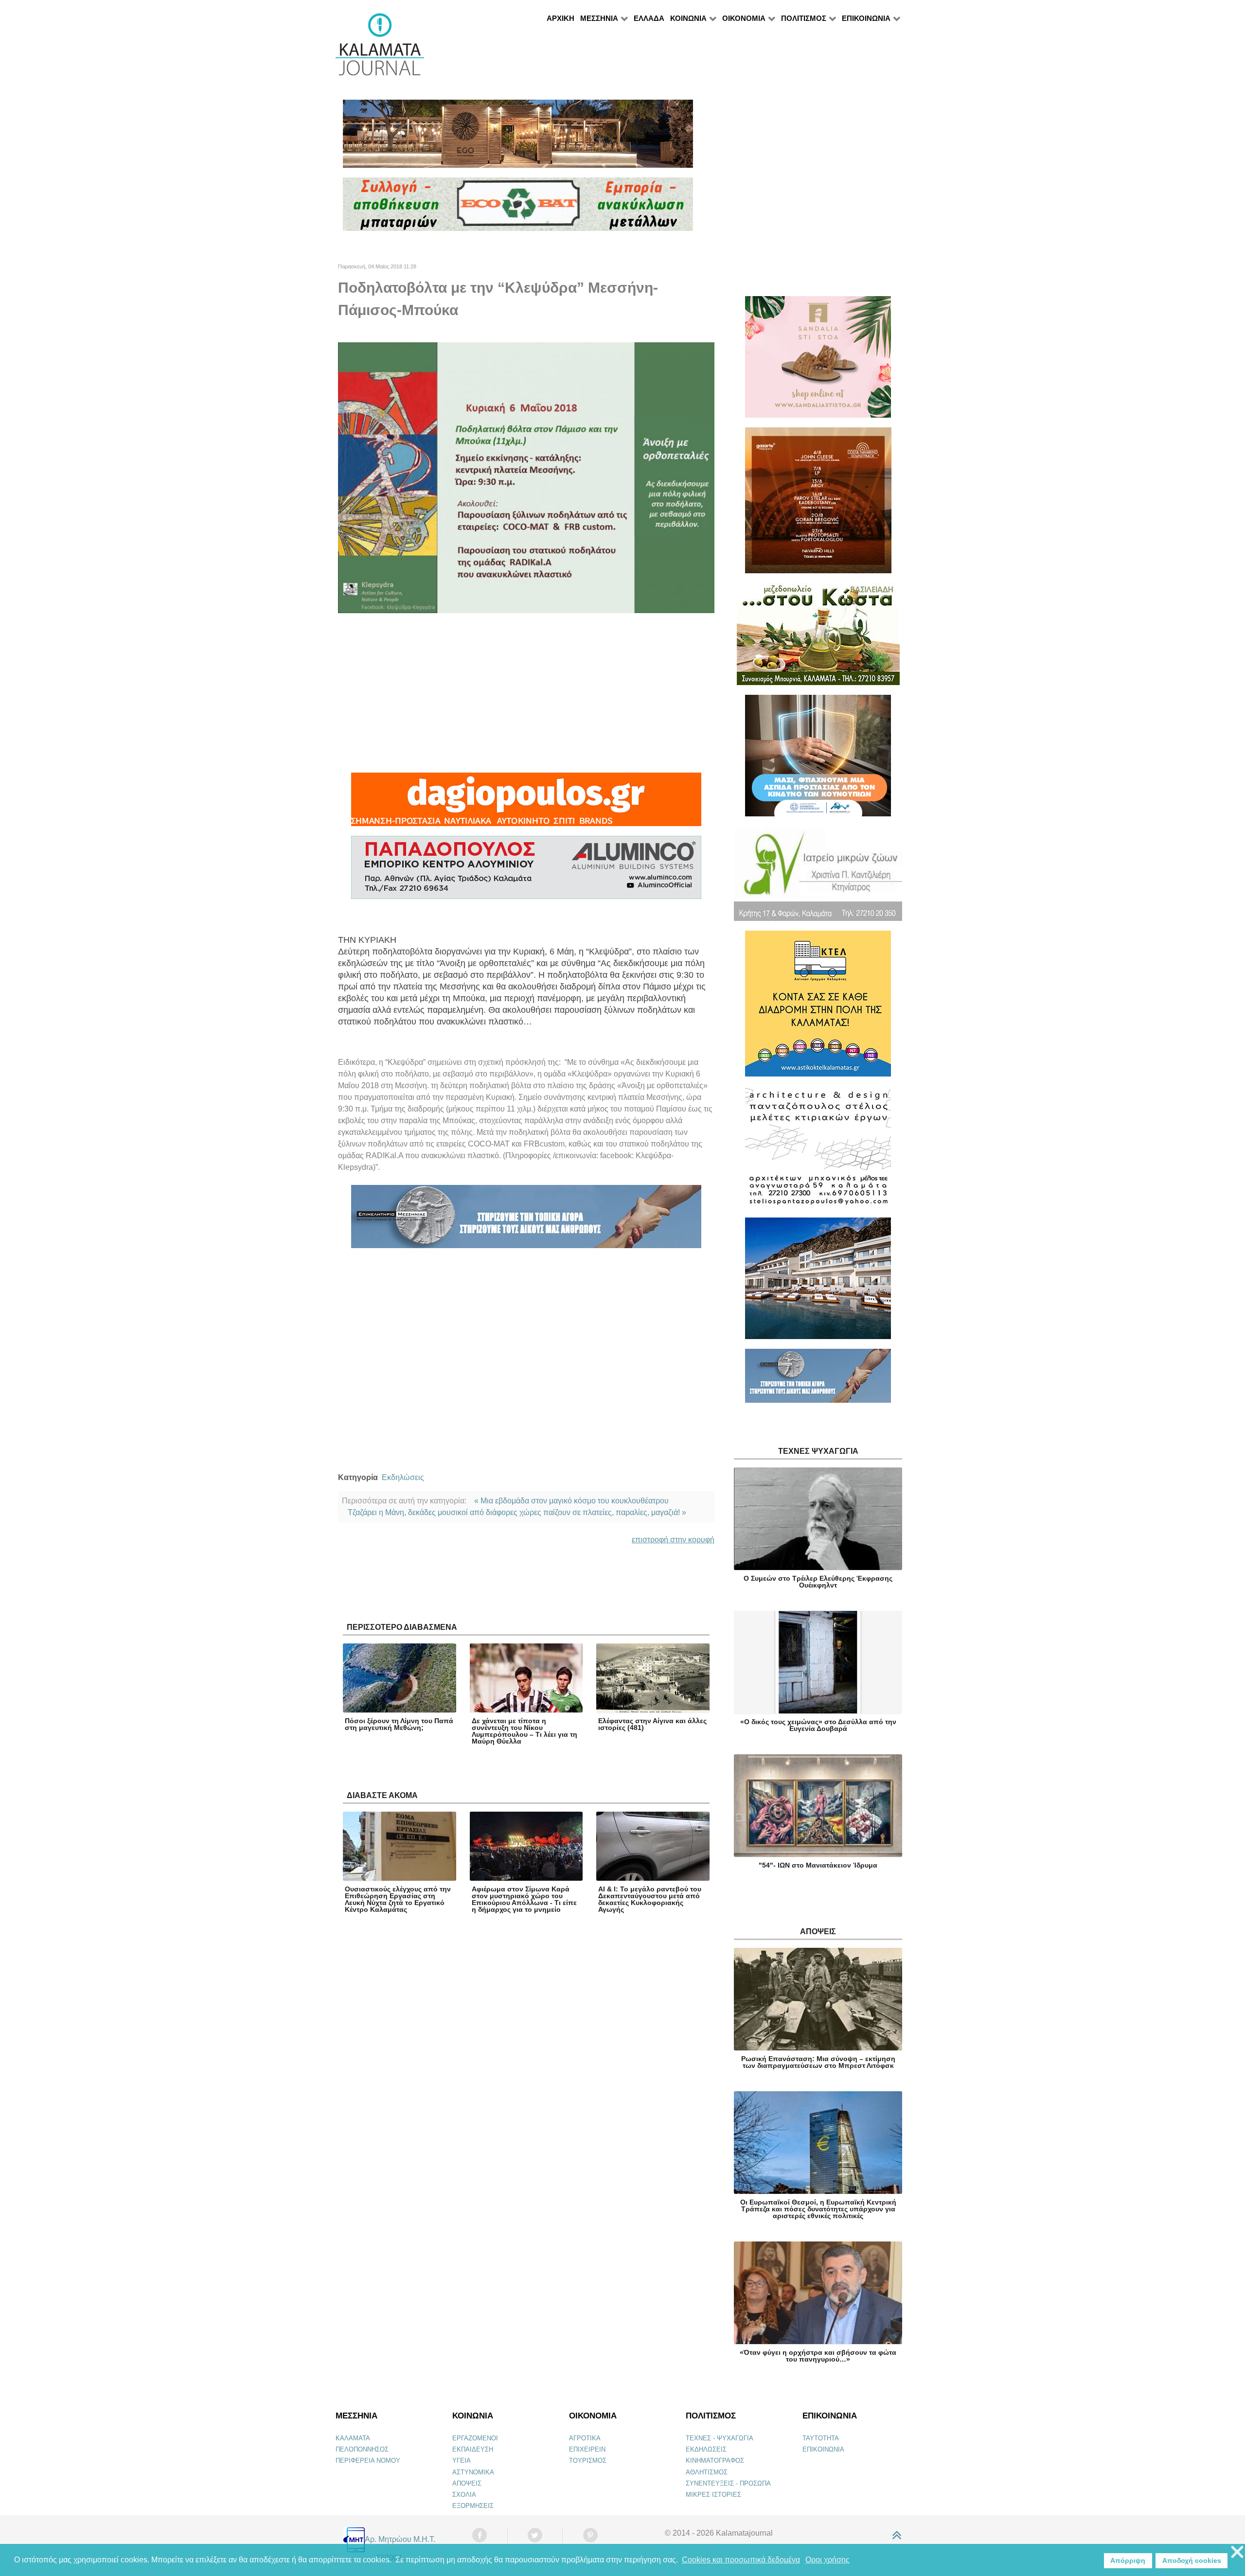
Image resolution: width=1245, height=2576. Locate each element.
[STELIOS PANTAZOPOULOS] (818, 1151)
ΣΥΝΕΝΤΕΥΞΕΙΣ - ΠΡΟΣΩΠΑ (728, 2483)
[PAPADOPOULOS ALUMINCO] (526, 872)
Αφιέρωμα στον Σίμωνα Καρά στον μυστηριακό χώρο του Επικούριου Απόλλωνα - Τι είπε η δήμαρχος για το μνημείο (524, 1899)
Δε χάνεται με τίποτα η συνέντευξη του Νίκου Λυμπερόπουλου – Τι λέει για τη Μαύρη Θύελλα (525, 1731)
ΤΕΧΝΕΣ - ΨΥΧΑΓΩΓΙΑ (720, 2438)
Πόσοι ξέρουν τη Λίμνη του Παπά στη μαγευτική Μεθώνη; (399, 1724)
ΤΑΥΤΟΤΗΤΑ (821, 2438)
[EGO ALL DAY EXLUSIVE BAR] (518, 138)
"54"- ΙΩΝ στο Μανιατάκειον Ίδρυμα (818, 1865)
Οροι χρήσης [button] (827, 2560)
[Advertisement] (526, 693)
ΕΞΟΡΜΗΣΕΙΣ (473, 2506)
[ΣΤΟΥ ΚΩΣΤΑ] (818, 638)
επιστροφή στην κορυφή (673, 1540)
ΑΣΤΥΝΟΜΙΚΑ (473, 2472)
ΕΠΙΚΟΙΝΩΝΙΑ (823, 2449)
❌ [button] (1237, 2552)
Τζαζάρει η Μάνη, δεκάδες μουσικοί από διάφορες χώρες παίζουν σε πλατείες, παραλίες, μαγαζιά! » (517, 1512)
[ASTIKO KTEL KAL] (818, 1008)
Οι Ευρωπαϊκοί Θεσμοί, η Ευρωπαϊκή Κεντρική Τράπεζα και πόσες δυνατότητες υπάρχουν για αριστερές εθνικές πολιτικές (818, 2209)
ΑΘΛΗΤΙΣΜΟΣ (707, 2472)
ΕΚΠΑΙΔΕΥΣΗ (473, 2449)
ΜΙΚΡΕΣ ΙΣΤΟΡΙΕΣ (713, 2495)
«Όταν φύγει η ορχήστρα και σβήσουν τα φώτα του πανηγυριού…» (818, 2356)
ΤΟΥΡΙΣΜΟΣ (588, 2461)
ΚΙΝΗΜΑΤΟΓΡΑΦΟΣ (715, 2461)
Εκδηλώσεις (403, 1477)
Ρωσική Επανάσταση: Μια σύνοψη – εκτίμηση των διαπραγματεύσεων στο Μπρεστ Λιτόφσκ (818, 2062)
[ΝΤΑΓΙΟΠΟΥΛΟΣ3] (526, 804)
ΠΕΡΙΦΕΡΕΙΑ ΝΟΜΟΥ (368, 2461)
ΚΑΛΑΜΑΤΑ (353, 2438)
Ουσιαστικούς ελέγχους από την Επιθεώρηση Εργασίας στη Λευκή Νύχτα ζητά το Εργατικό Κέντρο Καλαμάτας (398, 1899)
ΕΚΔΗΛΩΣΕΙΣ (706, 2449)
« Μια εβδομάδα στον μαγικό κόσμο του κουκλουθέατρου (571, 1501)
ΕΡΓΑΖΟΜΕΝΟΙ (475, 2438)
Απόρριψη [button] (1128, 2560)
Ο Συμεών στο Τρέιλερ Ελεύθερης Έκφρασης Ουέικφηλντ (818, 1582)
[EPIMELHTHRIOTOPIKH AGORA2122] (526, 1221)
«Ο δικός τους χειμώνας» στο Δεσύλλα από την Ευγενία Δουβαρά (818, 1725)
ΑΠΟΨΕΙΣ (467, 2483)
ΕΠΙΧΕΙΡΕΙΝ (587, 2449)
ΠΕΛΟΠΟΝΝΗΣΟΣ (362, 2449)
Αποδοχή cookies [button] (1192, 2560)
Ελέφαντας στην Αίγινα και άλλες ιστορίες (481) (652, 1724)
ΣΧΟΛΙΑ (464, 2495)
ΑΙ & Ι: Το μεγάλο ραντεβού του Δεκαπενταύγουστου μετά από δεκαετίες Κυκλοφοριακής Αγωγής (650, 1899)
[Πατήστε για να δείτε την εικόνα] (526, 477)
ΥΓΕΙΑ (462, 2461)
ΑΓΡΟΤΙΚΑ (585, 2438)
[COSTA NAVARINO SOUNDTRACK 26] (818, 504)
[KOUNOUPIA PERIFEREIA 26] (818, 760)
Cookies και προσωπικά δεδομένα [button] (741, 2560)
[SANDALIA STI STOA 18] (818, 361)
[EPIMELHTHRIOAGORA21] (818, 1380)
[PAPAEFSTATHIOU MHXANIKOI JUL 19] (818, 1282)
